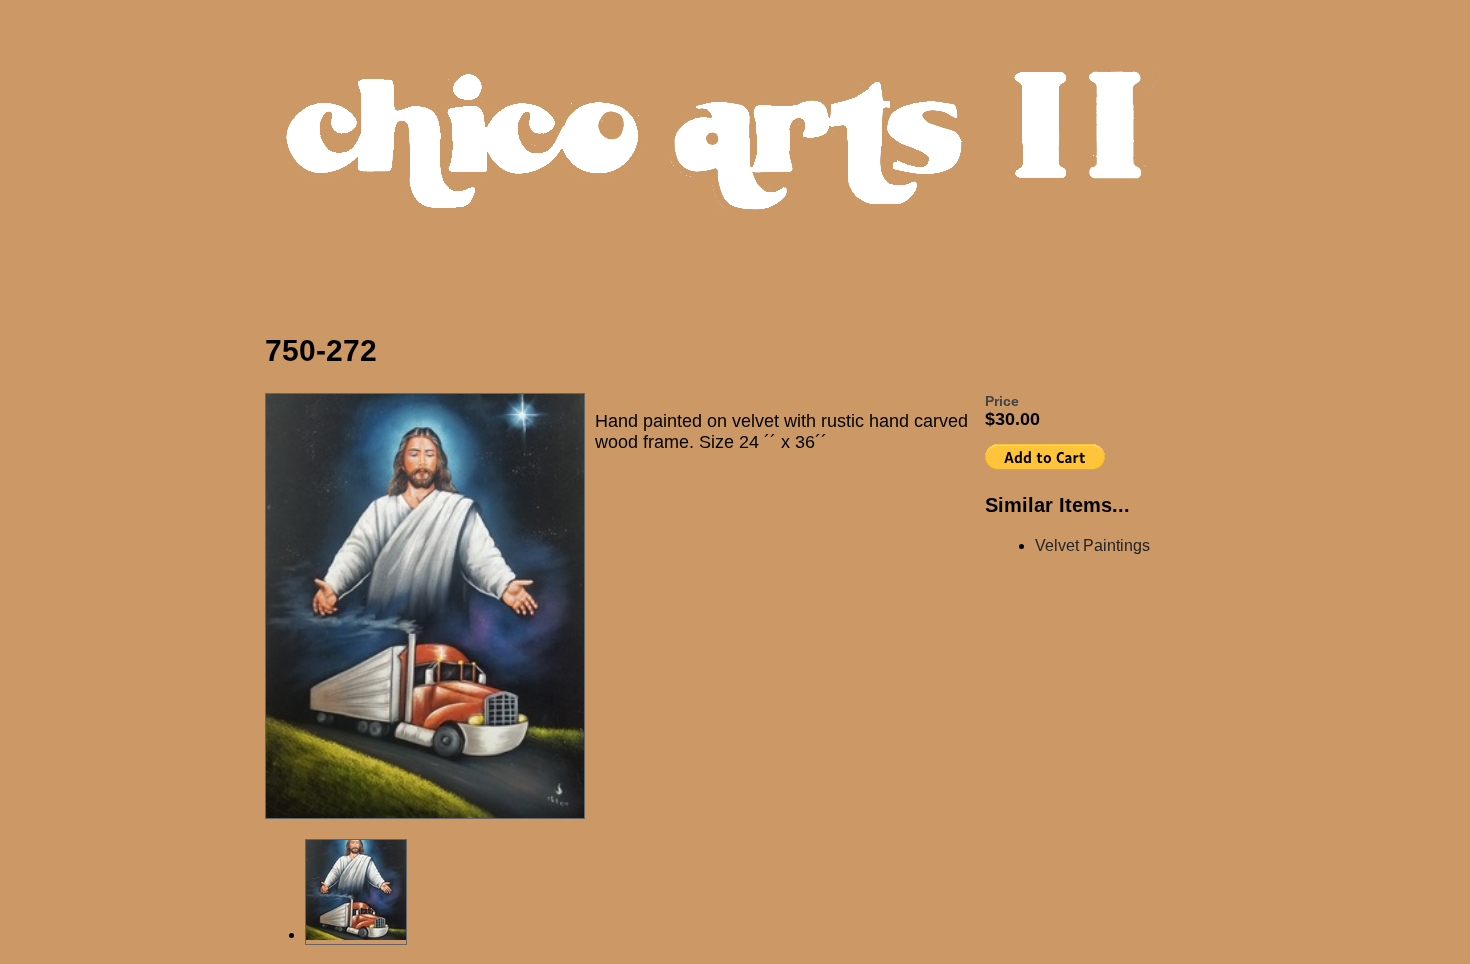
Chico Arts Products (740, 156)
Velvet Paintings (1092, 545)
